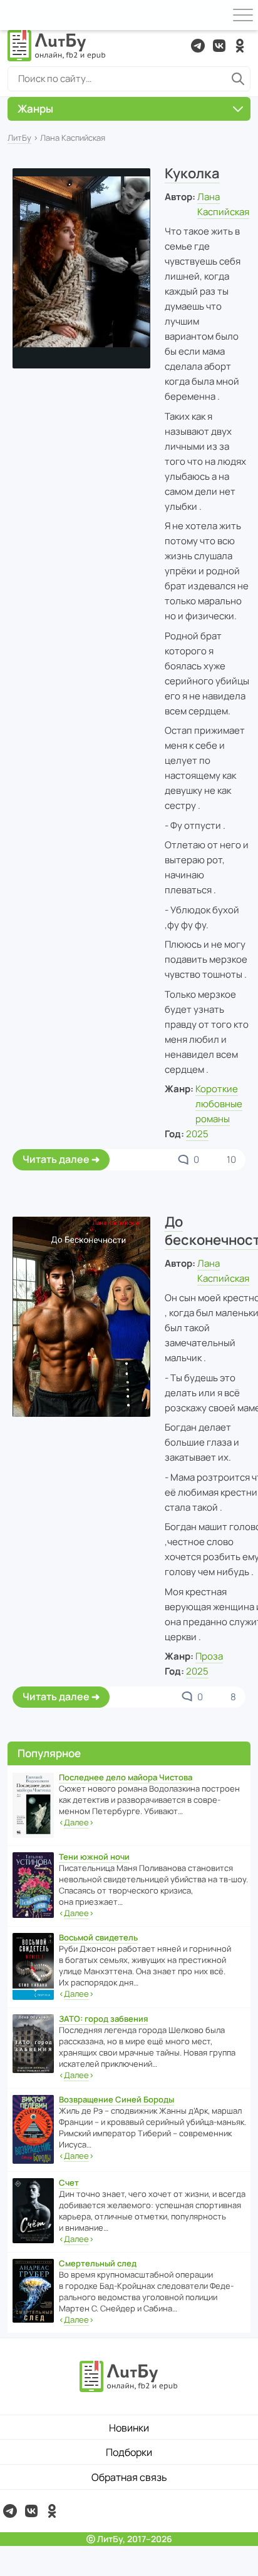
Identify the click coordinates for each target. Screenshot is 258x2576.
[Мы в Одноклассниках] (240, 46)
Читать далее (56, 1159)
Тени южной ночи (94, 1857)
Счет (69, 2183)
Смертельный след (98, 2263)
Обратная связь (129, 2477)
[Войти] (15, 15)
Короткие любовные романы (219, 1104)
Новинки (129, 2428)
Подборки (129, 2452)
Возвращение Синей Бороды (116, 2099)
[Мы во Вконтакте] (219, 46)
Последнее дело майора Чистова (126, 1777)
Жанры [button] (35, 109)
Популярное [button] (49, 1753)
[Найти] (238, 79)
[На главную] (57, 46)
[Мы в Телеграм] (198, 46)
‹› (76, 1822)
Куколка (192, 173)
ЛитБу (19, 138)
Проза (209, 1656)
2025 (197, 1134)
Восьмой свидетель (98, 1937)
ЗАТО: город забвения (103, 2019)
